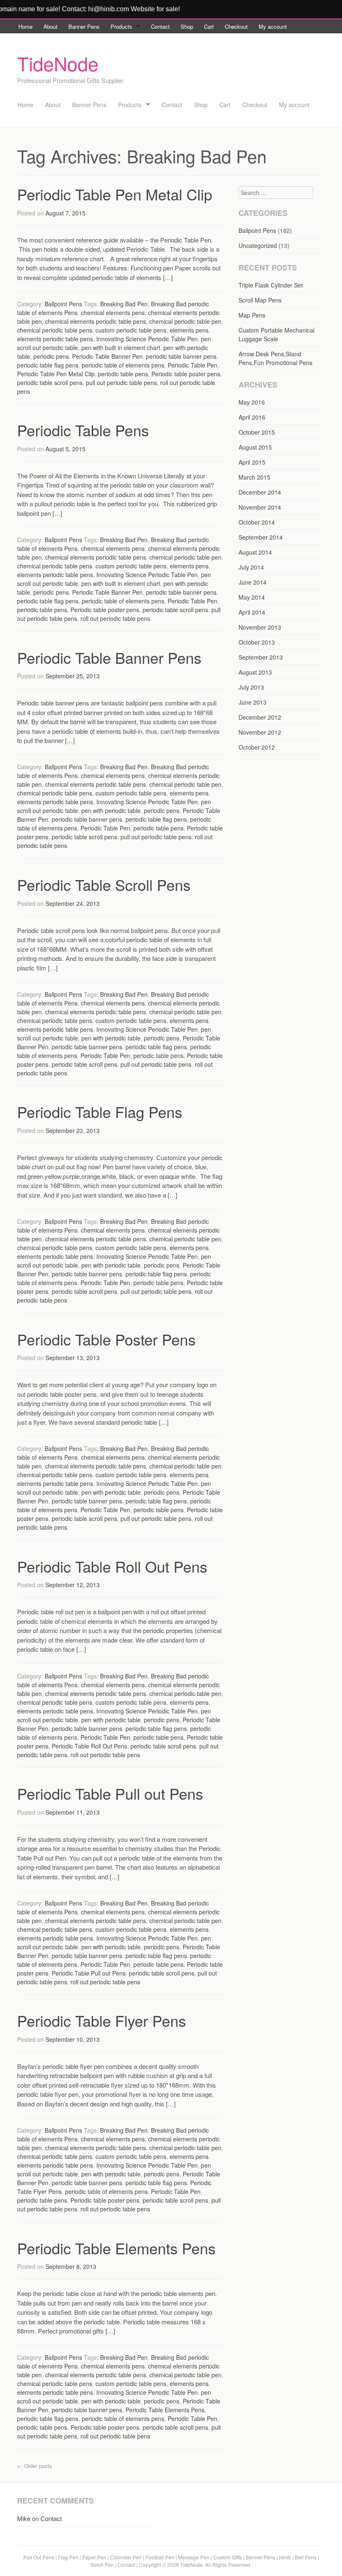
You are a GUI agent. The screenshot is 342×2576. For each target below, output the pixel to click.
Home (25, 26)
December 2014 (260, 492)
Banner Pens (84, 26)
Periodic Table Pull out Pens (110, 1793)
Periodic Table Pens (83, 430)
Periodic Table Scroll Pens (104, 884)
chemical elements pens (113, 313)
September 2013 (261, 657)
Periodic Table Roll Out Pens (112, 1566)
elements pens (189, 330)
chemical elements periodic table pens (96, 321)
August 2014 (255, 552)
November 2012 (260, 732)
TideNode (58, 63)
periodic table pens (123, 374)
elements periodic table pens (55, 339)
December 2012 (260, 717)
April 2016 (252, 417)
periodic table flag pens (48, 365)
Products (121, 26)
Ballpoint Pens (63, 304)
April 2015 (252, 462)
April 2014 (252, 612)
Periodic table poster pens (186, 374)
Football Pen (161, 2557)
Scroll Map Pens (260, 300)
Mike (24, 2518)
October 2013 (257, 642)
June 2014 (253, 582)
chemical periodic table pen (185, 321)
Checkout (236, 26)
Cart (209, 26)
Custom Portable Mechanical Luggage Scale (277, 334)
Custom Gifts (228, 2557)
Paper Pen (94, 2557)
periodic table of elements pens (123, 365)
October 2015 (257, 432)
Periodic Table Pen (192, 365)
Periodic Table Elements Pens (116, 2248)
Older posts (35, 2466)
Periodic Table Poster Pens (106, 1339)
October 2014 (257, 522)
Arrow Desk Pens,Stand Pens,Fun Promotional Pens (275, 358)
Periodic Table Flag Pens (100, 1112)
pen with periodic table (111, 810)
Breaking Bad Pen (124, 304)
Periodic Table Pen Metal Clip (115, 194)
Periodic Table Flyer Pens (102, 2020)
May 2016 (252, 402)
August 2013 (255, 672)
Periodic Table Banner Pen (107, 356)
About (50, 26)
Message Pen (194, 2557)
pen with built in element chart (121, 348)
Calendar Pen (126, 2557)
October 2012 (257, 747)
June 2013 (253, 702)
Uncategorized (258, 245)
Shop (187, 26)
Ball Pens (306, 2557)
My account (273, 26)
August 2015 (255, 447)
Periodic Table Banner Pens (109, 657)
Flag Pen (68, 2557)
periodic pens (51, 356)
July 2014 (251, 567)
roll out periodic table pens (115, 618)
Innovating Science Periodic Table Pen (147, 339)
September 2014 (261, 537)
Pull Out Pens (39, 2557)
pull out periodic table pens (121, 383)
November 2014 (260, 507)
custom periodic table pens (131, 330)
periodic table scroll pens (50, 383)
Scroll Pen (102, 2565)
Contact (160, 26)
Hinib (285, 2557)
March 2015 (254, 477)
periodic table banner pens (181, 356)
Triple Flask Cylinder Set (271, 285)
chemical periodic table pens (55, 330)
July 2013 (251, 687)
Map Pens (252, 315)
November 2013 (260, 627)
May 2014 (252, 597)
